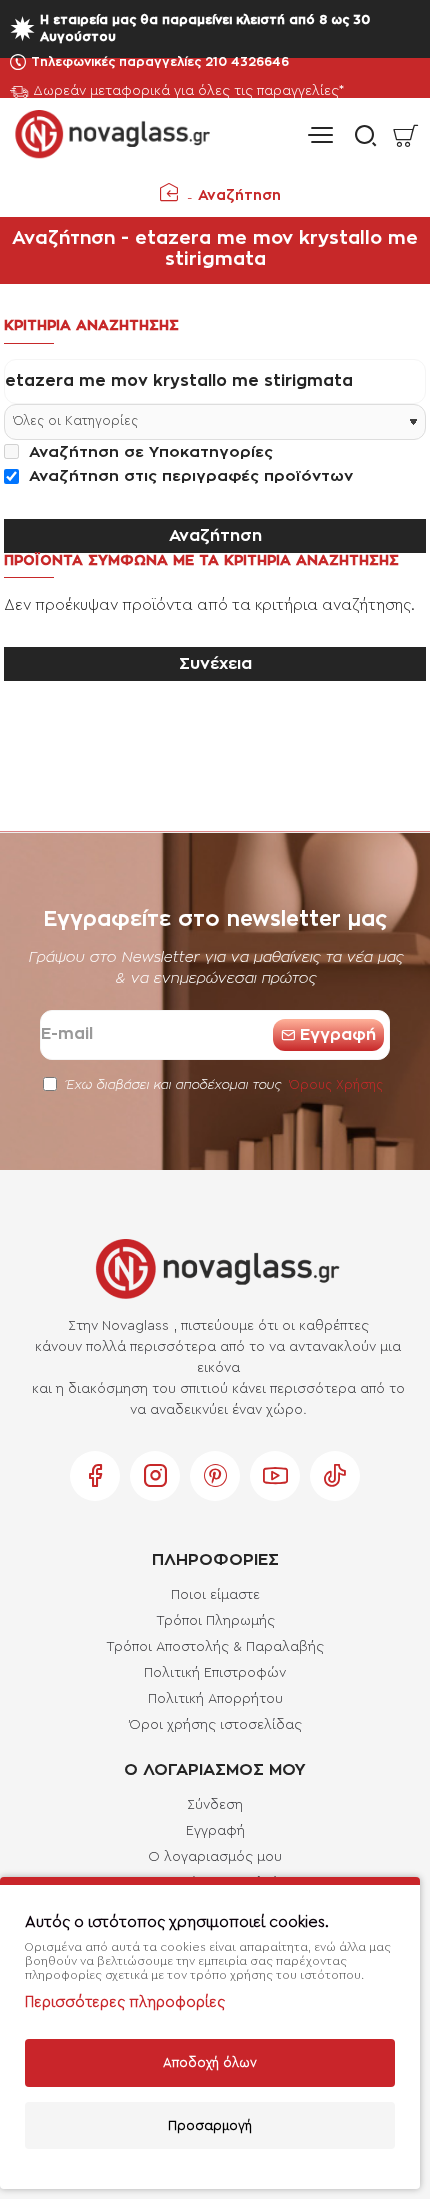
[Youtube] (275, 1476)
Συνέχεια (215, 664)
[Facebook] (95, 1476)
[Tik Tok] (335, 1476)
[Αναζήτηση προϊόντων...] (360, 135)
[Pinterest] (215, 1476)
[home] (169, 192)
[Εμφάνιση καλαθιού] (405, 135)
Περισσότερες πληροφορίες (125, 2002)
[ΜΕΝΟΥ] (320, 135)
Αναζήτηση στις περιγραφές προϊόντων (188, 476)
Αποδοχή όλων (210, 2062)
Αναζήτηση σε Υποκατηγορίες (148, 452)
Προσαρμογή (210, 2125)
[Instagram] (155, 1476)
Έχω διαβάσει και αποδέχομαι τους (222, 1084)
